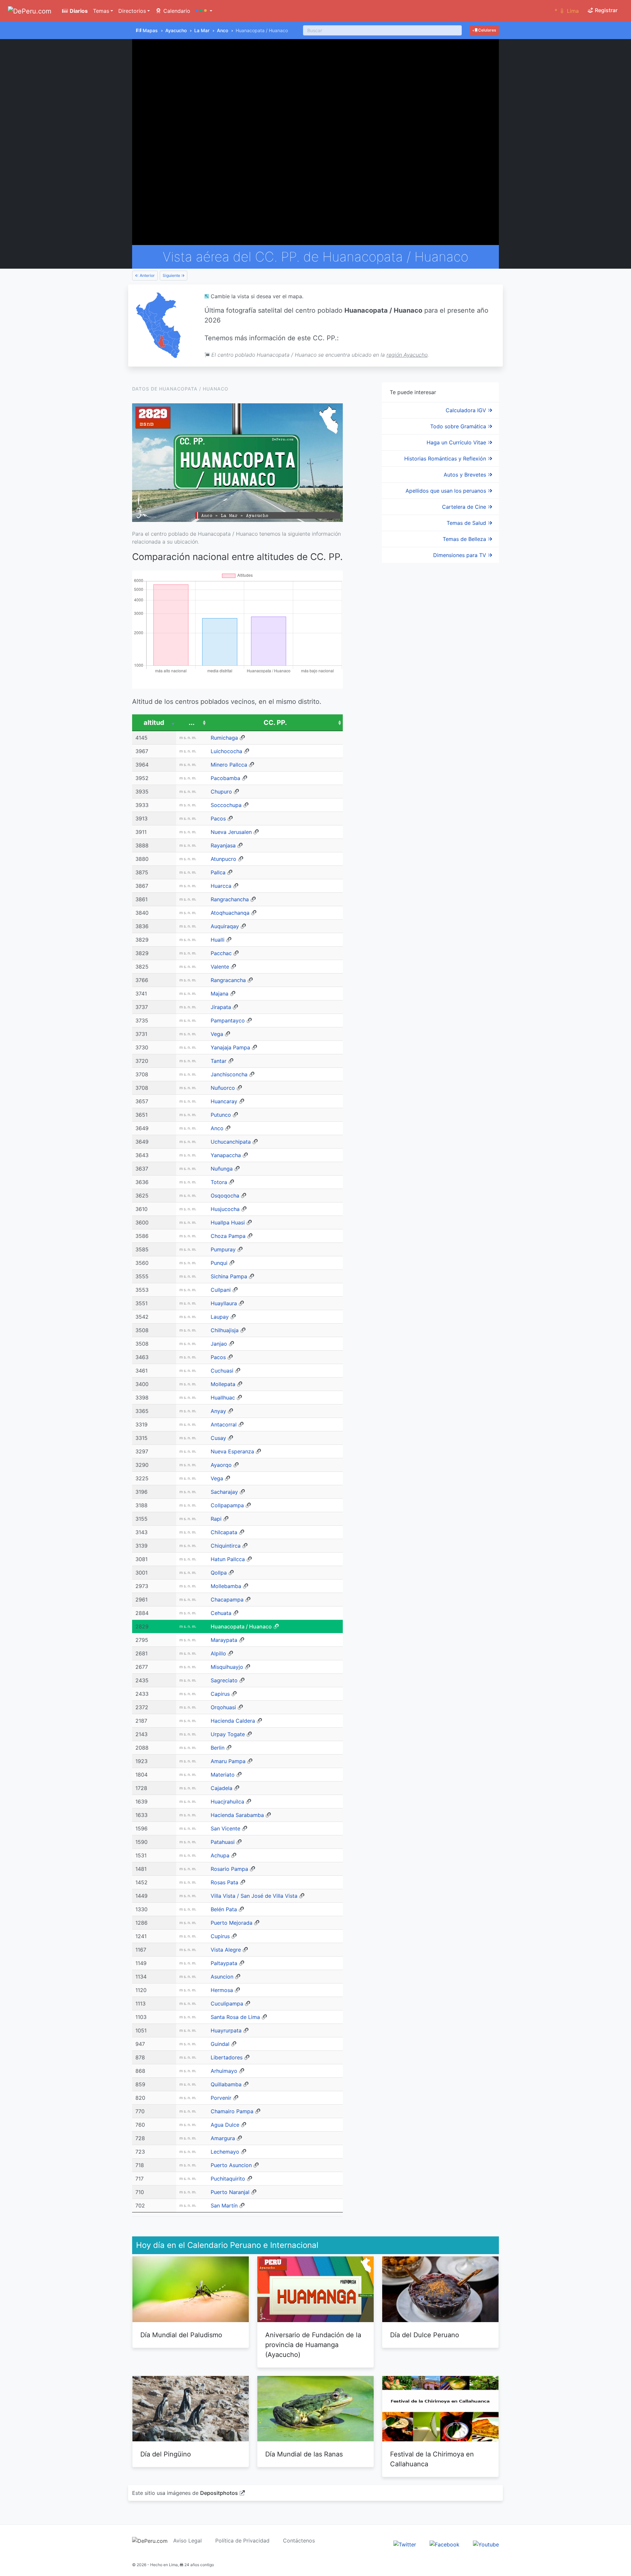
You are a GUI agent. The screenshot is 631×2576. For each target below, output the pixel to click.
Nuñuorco (223, 1088)
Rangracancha (228, 980)
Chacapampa (227, 1600)
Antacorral (224, 1424)
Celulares (487, 30)
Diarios (78, 11)
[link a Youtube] (486, 2544)
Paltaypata (224, 1963)
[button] (204, 11)
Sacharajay (224, 1492)
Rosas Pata (224, 1882)
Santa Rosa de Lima (235, 2017)
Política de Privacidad (242, 2541)
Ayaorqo (221, 1465)
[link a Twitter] (405, 2544)
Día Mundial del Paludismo (181, 2335)
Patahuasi (223, 1842)
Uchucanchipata (231, 1142)
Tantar (219, 1061)
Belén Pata (224, 1909)
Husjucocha (225, 1209)
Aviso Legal (187, 2541)
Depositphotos (219, 2493)
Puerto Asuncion (231, 2165)
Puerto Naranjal (230, 2192)
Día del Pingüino (166, 2454)
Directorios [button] (132, 11)
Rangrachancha (230, 899)
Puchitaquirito (228, 2179)
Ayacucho (176, 30)
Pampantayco (228, 1020)
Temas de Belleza (465, 539)
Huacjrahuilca (227, 1802)
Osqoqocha (225, 1196)
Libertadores (227, 2057)
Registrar (606, 10)
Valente (220, 967)
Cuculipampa (227, 2004)
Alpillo (218, 1653)
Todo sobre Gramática (459, 426)
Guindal (220, 2044)
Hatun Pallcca (228, 1559)
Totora (219, 1182)
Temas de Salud (467, 523)
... (192, 723)
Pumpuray (223, 1249)
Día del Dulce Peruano (425, 2335)
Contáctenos (299, 2541)
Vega (217, 1034)
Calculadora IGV (467, 410)
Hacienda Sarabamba (237, 1815)
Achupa (220, 1855)
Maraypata (224, 1640)
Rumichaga (224, 738)
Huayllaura (224, 1303)
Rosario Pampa (229, 1869)
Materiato (223, 1775)
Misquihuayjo (227, 1667)
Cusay (218, 1438)
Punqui (219, 1263)
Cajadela (222, 1788)
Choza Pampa (228, 1236)
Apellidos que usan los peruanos (447, 491)
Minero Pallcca (229, 765)
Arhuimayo (224, 2071)
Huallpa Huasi (228, 1222)
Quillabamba (226, 2084)
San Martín (224, 2206)
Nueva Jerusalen (231, 832)
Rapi (216, 1519)
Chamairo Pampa (232, 2111)
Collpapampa (227, 1505)
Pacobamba (225, 778)
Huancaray (224, 1101)
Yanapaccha (226, 1155)
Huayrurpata (226, 2030)
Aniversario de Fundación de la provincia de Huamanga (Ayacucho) (313, 2345)
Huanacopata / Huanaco (241, 1626)
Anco (222, 30)
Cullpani (221, 1290)
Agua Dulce (225, 2125)
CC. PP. (275, 723)
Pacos (218, 818)
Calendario (176, 11)
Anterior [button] (147, 275)
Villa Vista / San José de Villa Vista (254, 1896)
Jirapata (221, 1007)
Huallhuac (223, 1398)
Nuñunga (222, 1169)
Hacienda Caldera (233, 1721)
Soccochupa (226, 805)
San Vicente (225, 1828)
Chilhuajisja (225, 1330)
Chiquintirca (226, 1546)
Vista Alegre (226, 1950)
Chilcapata (224, 1532)
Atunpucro (223, 859)
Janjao (219, 1344)
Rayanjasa (223, 845)
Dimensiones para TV (460, 555)
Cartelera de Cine (465, 507)
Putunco (221, 1115)
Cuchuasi (222, 1371)
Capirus (220, 1694)
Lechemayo (225, 2152)
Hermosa (222, 1990)
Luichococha (226, 751)
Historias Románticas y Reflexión (446, 459)
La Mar (202, 30)
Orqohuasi (223, 1707)
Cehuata (221, 1613)
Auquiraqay (225, 926)
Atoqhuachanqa (230, 913)
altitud (154, 723)
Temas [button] (101, 11)
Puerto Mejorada (232, 1923)
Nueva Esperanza (232, 1451)
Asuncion (222, 1977)
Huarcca (221, 886)
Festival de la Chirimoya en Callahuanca (432, 2459)
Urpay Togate (228, 1734)
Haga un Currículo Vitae (457, 442)
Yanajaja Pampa (230, 1047)
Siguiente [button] (172, 275)
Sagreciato (224, 1680)
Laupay (220, 1317)
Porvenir (221, 2098)
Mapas (150, 30)
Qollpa (219, 1573)
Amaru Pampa (228, 1761)
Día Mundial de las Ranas (304, 2454)
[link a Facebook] (444, 2544)
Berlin (218, 1748)
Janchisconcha (229, 1074)
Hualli (218, 940)
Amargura (223, 2138)
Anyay (218, 1411)
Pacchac (221, 953)
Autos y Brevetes (466, 475)
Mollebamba (226, 1586)
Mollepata (223, 1384)
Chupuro (221, 792)
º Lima (567, 11)
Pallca (218, 872)
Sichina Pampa (229, 1276)
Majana (220, 994)
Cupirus (220, 1936)
